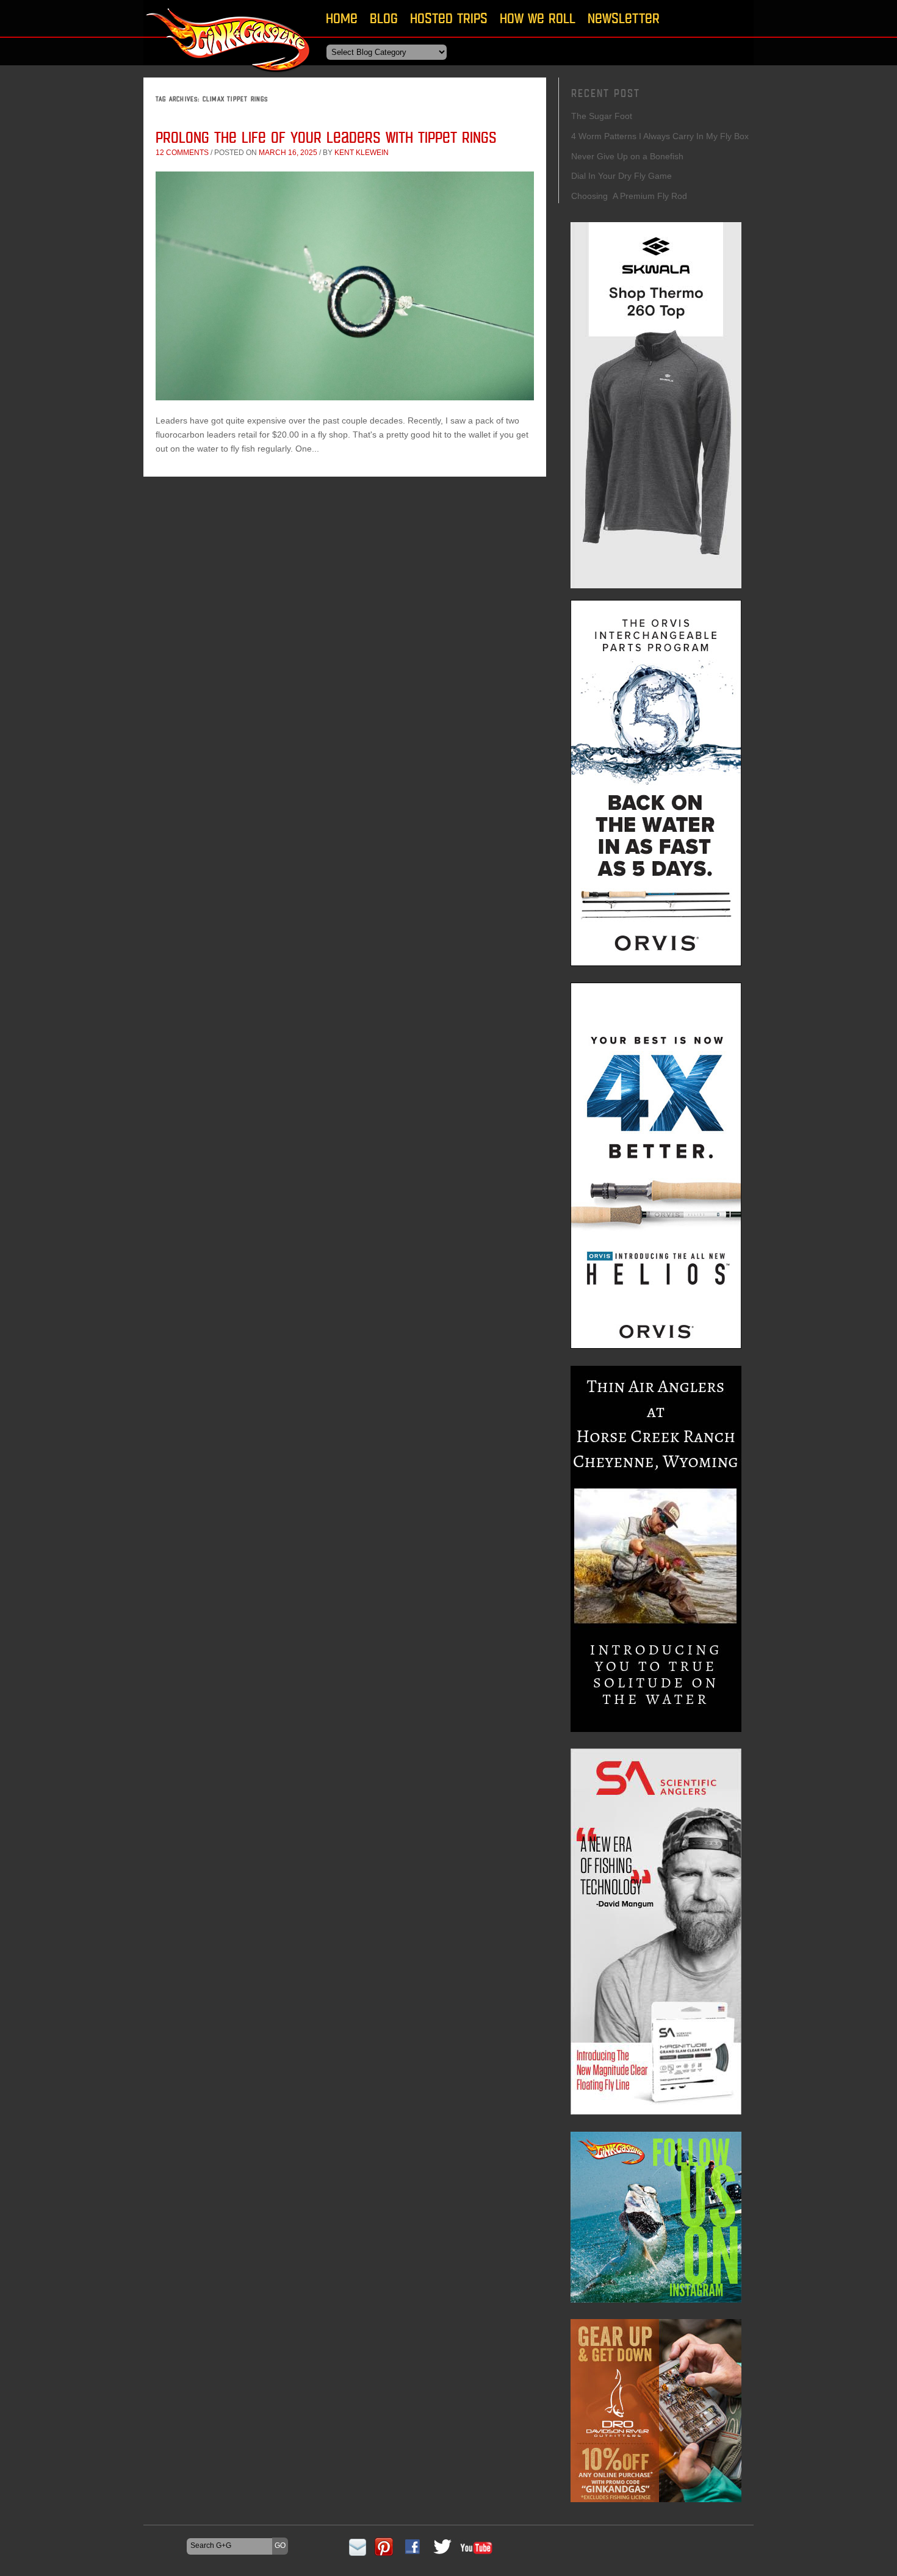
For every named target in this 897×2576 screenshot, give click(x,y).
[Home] (229, 76)
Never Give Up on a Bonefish (627, 156)
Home (342, 18)
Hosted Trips (449, 18)
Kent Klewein (362, 153)
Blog (384, 18)
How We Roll (538, 18)
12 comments (182, 153)
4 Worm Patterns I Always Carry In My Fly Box (660, 136)
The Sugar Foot (602, 116)
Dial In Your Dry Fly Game (621, 176)
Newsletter (624, 18)
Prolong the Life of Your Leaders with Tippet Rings (326, 137)
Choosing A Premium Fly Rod (629, 196)
